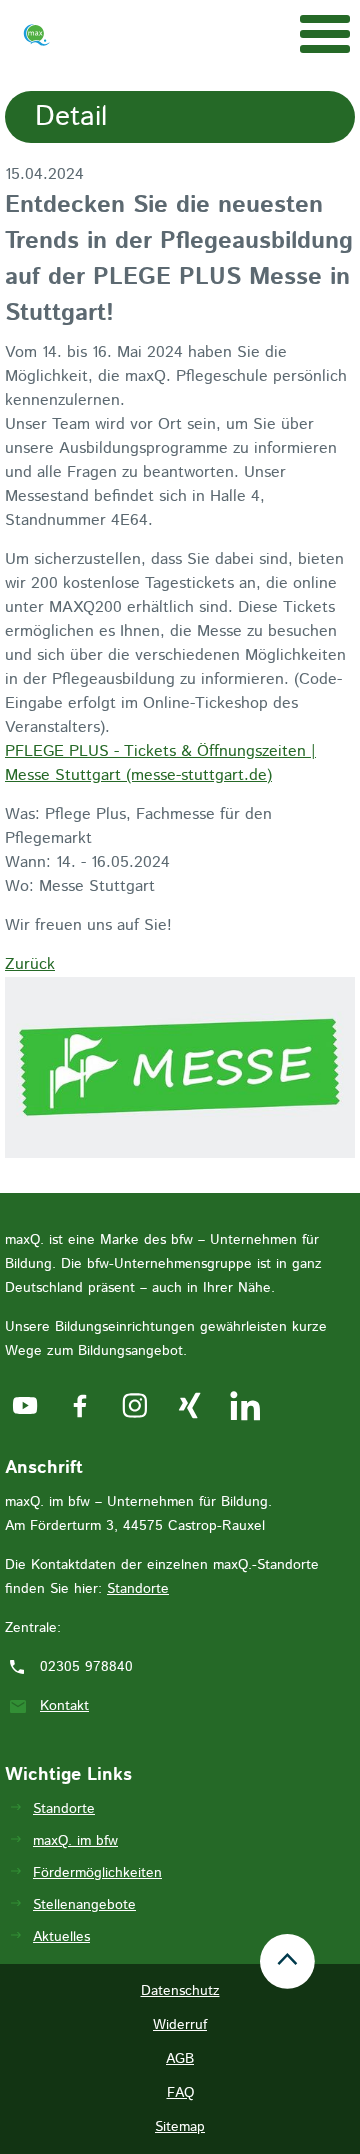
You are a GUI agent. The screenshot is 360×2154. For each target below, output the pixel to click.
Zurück (30, 964)
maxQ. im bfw (75, 1841)
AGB (180, 2059)
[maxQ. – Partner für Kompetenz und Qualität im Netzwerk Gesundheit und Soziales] (36, 39)
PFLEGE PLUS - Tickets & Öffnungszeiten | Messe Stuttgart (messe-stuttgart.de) (160, 763)
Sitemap (180, 2127)
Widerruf (180, 2025)
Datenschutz (180, 1991)
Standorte (138, 1589)
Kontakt (64, 1706)
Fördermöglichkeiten (97, 1873)
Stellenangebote (84, 1905)
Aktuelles (61, 1937)
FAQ (180, 2093)
